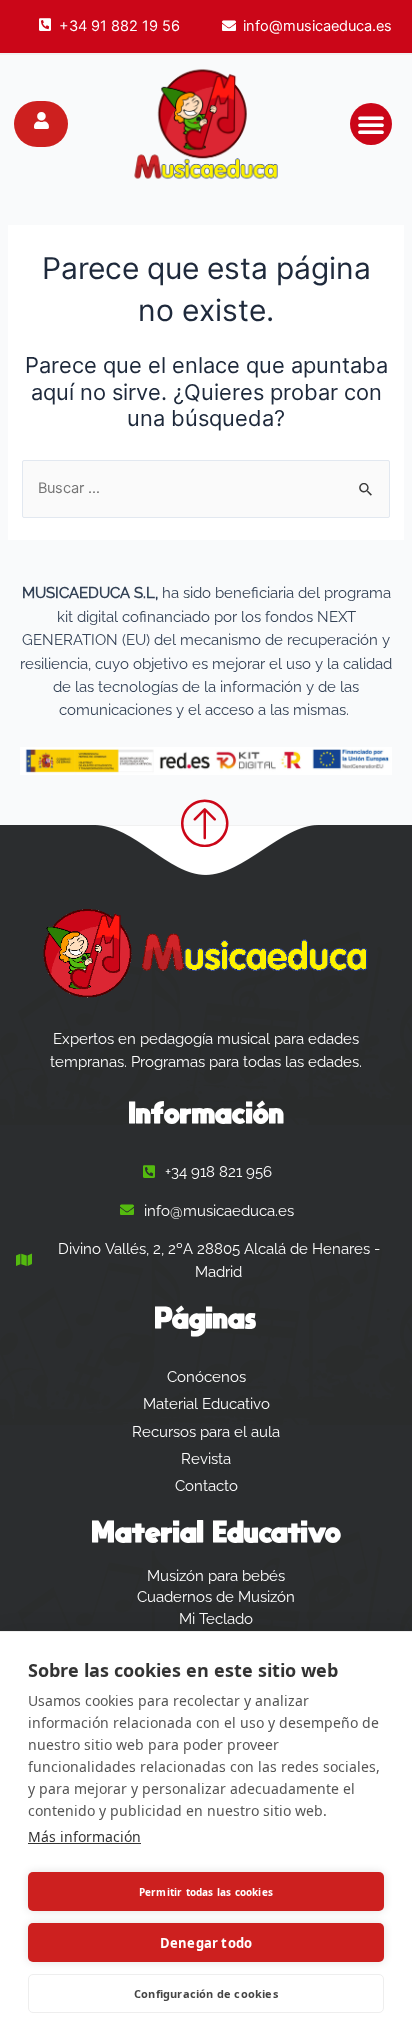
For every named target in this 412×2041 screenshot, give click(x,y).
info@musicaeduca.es (317, 26)
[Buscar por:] (205, 488)
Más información (84, 1836)
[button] (371, 124)
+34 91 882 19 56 (119, 26)
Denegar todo (206, 1943)
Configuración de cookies (206, 1993)
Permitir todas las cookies (206, 1892)
